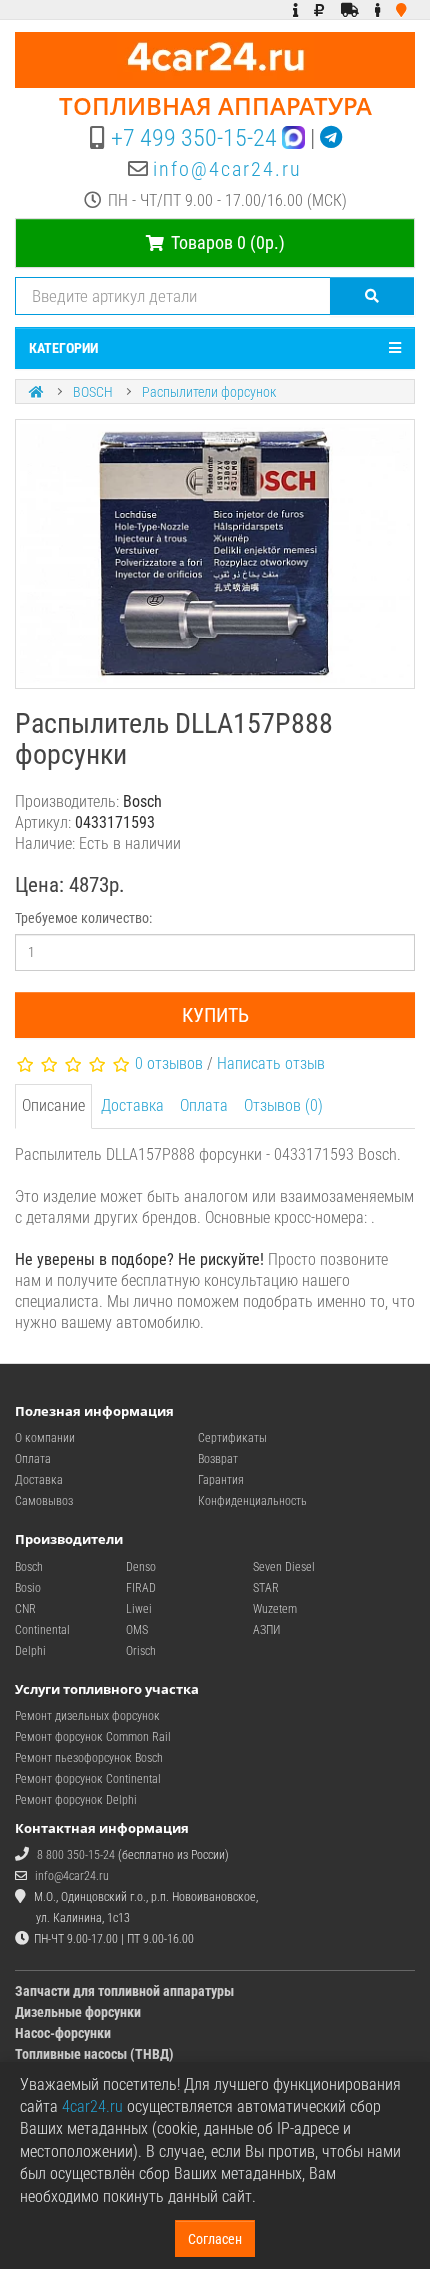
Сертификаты (232, 1438)
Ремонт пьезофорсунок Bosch (89, 1758)
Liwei (139, 1609)
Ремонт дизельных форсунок (87, 1716)
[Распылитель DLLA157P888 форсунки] (215, 554)
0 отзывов (169, 1063)
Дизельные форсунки (78, 2012)
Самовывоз (44, 1501)
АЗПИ (266, 1630)
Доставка (132, 1105)
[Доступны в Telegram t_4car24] (331, 138)
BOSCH (93, 392)
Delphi (30, 1651)
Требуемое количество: (83, 918)
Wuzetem (275, 1609)
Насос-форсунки (63, 2033)
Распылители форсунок (209, 392)
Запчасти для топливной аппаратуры (124, 1991)
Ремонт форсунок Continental (88, 1779)
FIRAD (141, 1588)
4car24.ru (92, 2106)
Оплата (204, 1105)
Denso (141, 1567)
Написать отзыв (271, 1063)
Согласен (215, 2239)
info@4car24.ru (227, 169)
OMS (137, 1630)
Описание (53, 1105)
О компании (45, 1438)
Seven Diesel (284, 1567)
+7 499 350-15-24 (194, 138)
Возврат (218, 1459)
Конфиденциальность (252, 1501)
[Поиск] (372, 296)
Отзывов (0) (283, 1105)
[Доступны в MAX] (293, 138)
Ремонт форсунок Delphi (76, 1800)
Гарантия (221, 1480)
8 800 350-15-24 (76, 1855)
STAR (266, 1588)
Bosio (28, 1588)
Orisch (141, 1651)
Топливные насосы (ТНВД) (94, 2054)
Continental (42, 1630)
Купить (215, 1015)
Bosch (29, 1567)
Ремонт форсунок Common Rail (93, 1737)
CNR (25, 1609)
